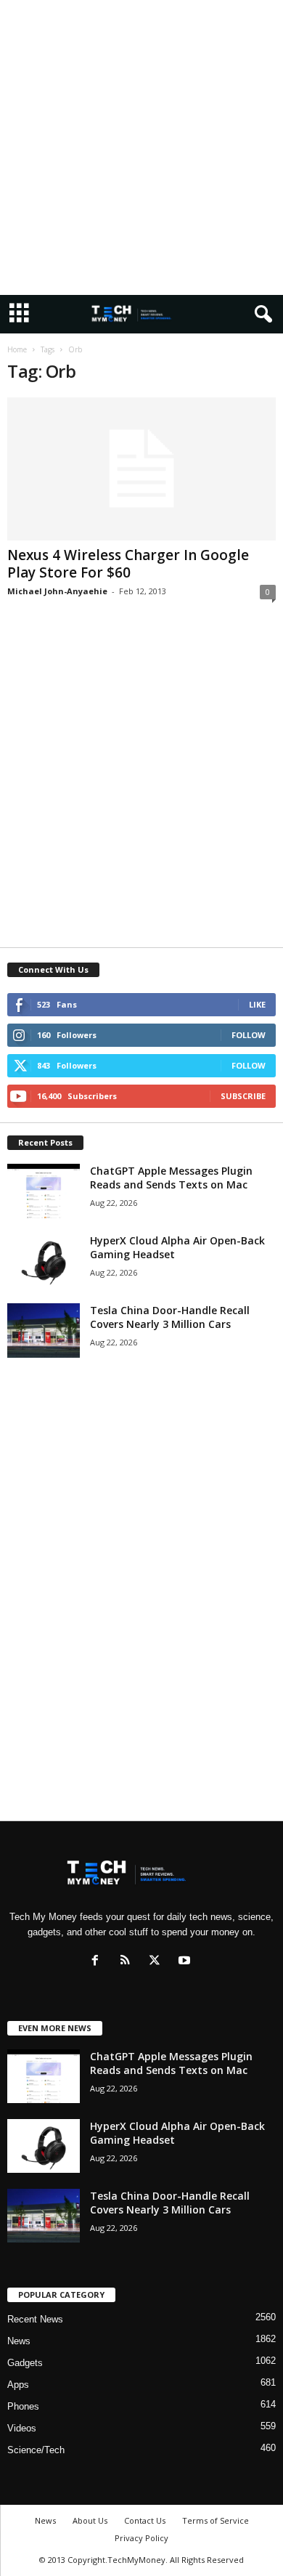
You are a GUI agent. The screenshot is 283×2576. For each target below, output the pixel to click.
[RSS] (128, 1962)
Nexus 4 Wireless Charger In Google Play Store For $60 (128, 564)
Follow (249, 1035)
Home (17, 349)
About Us (90, 2520)
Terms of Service (216, 2520)
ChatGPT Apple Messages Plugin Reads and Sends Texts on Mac (171, 1178)
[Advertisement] (141, 147)
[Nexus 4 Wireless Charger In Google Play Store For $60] (141, 469)
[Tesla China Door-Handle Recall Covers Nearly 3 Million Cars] (44, 1330)
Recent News (35, 2319)
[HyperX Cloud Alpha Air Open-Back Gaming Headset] (44, 1261)
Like (257, 1004)
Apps (18, 2385)
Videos (22, 2428)
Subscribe (243, 1096)
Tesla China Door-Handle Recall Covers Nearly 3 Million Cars (170, 1317)
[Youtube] (186, 1962)
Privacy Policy (141, 2538)
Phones (23, 2406)
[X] (158, 1962)
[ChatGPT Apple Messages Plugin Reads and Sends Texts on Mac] (44, 1191)
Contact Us (145, 2520)
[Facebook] (98, 1962)
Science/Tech (36, 2450)
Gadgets (25, 2363)
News (19, 2341)
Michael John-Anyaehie (57, 591)
